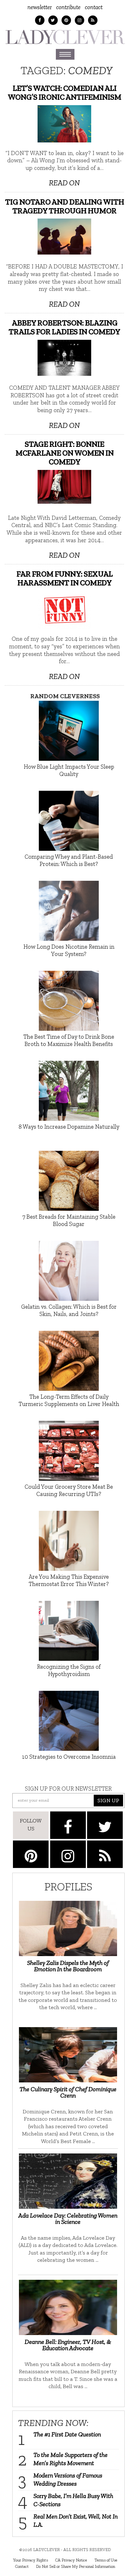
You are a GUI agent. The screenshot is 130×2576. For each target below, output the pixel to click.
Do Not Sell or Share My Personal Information (76, 2566)
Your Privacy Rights (30, 2560)
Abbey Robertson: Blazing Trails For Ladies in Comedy (64, 327)
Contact (94, 7)
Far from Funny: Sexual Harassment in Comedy (65, 578)
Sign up (108, 1800)
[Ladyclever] (65, 37)
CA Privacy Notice (71, 2560)
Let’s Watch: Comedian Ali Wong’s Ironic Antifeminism (64, 93)
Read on (64, 183)
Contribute (68, 7)
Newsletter (40, 7)
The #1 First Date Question (67, 2434)
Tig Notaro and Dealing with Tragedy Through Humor (65, 206)
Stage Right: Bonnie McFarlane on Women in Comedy (65, 453)
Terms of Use (106, 2560)
